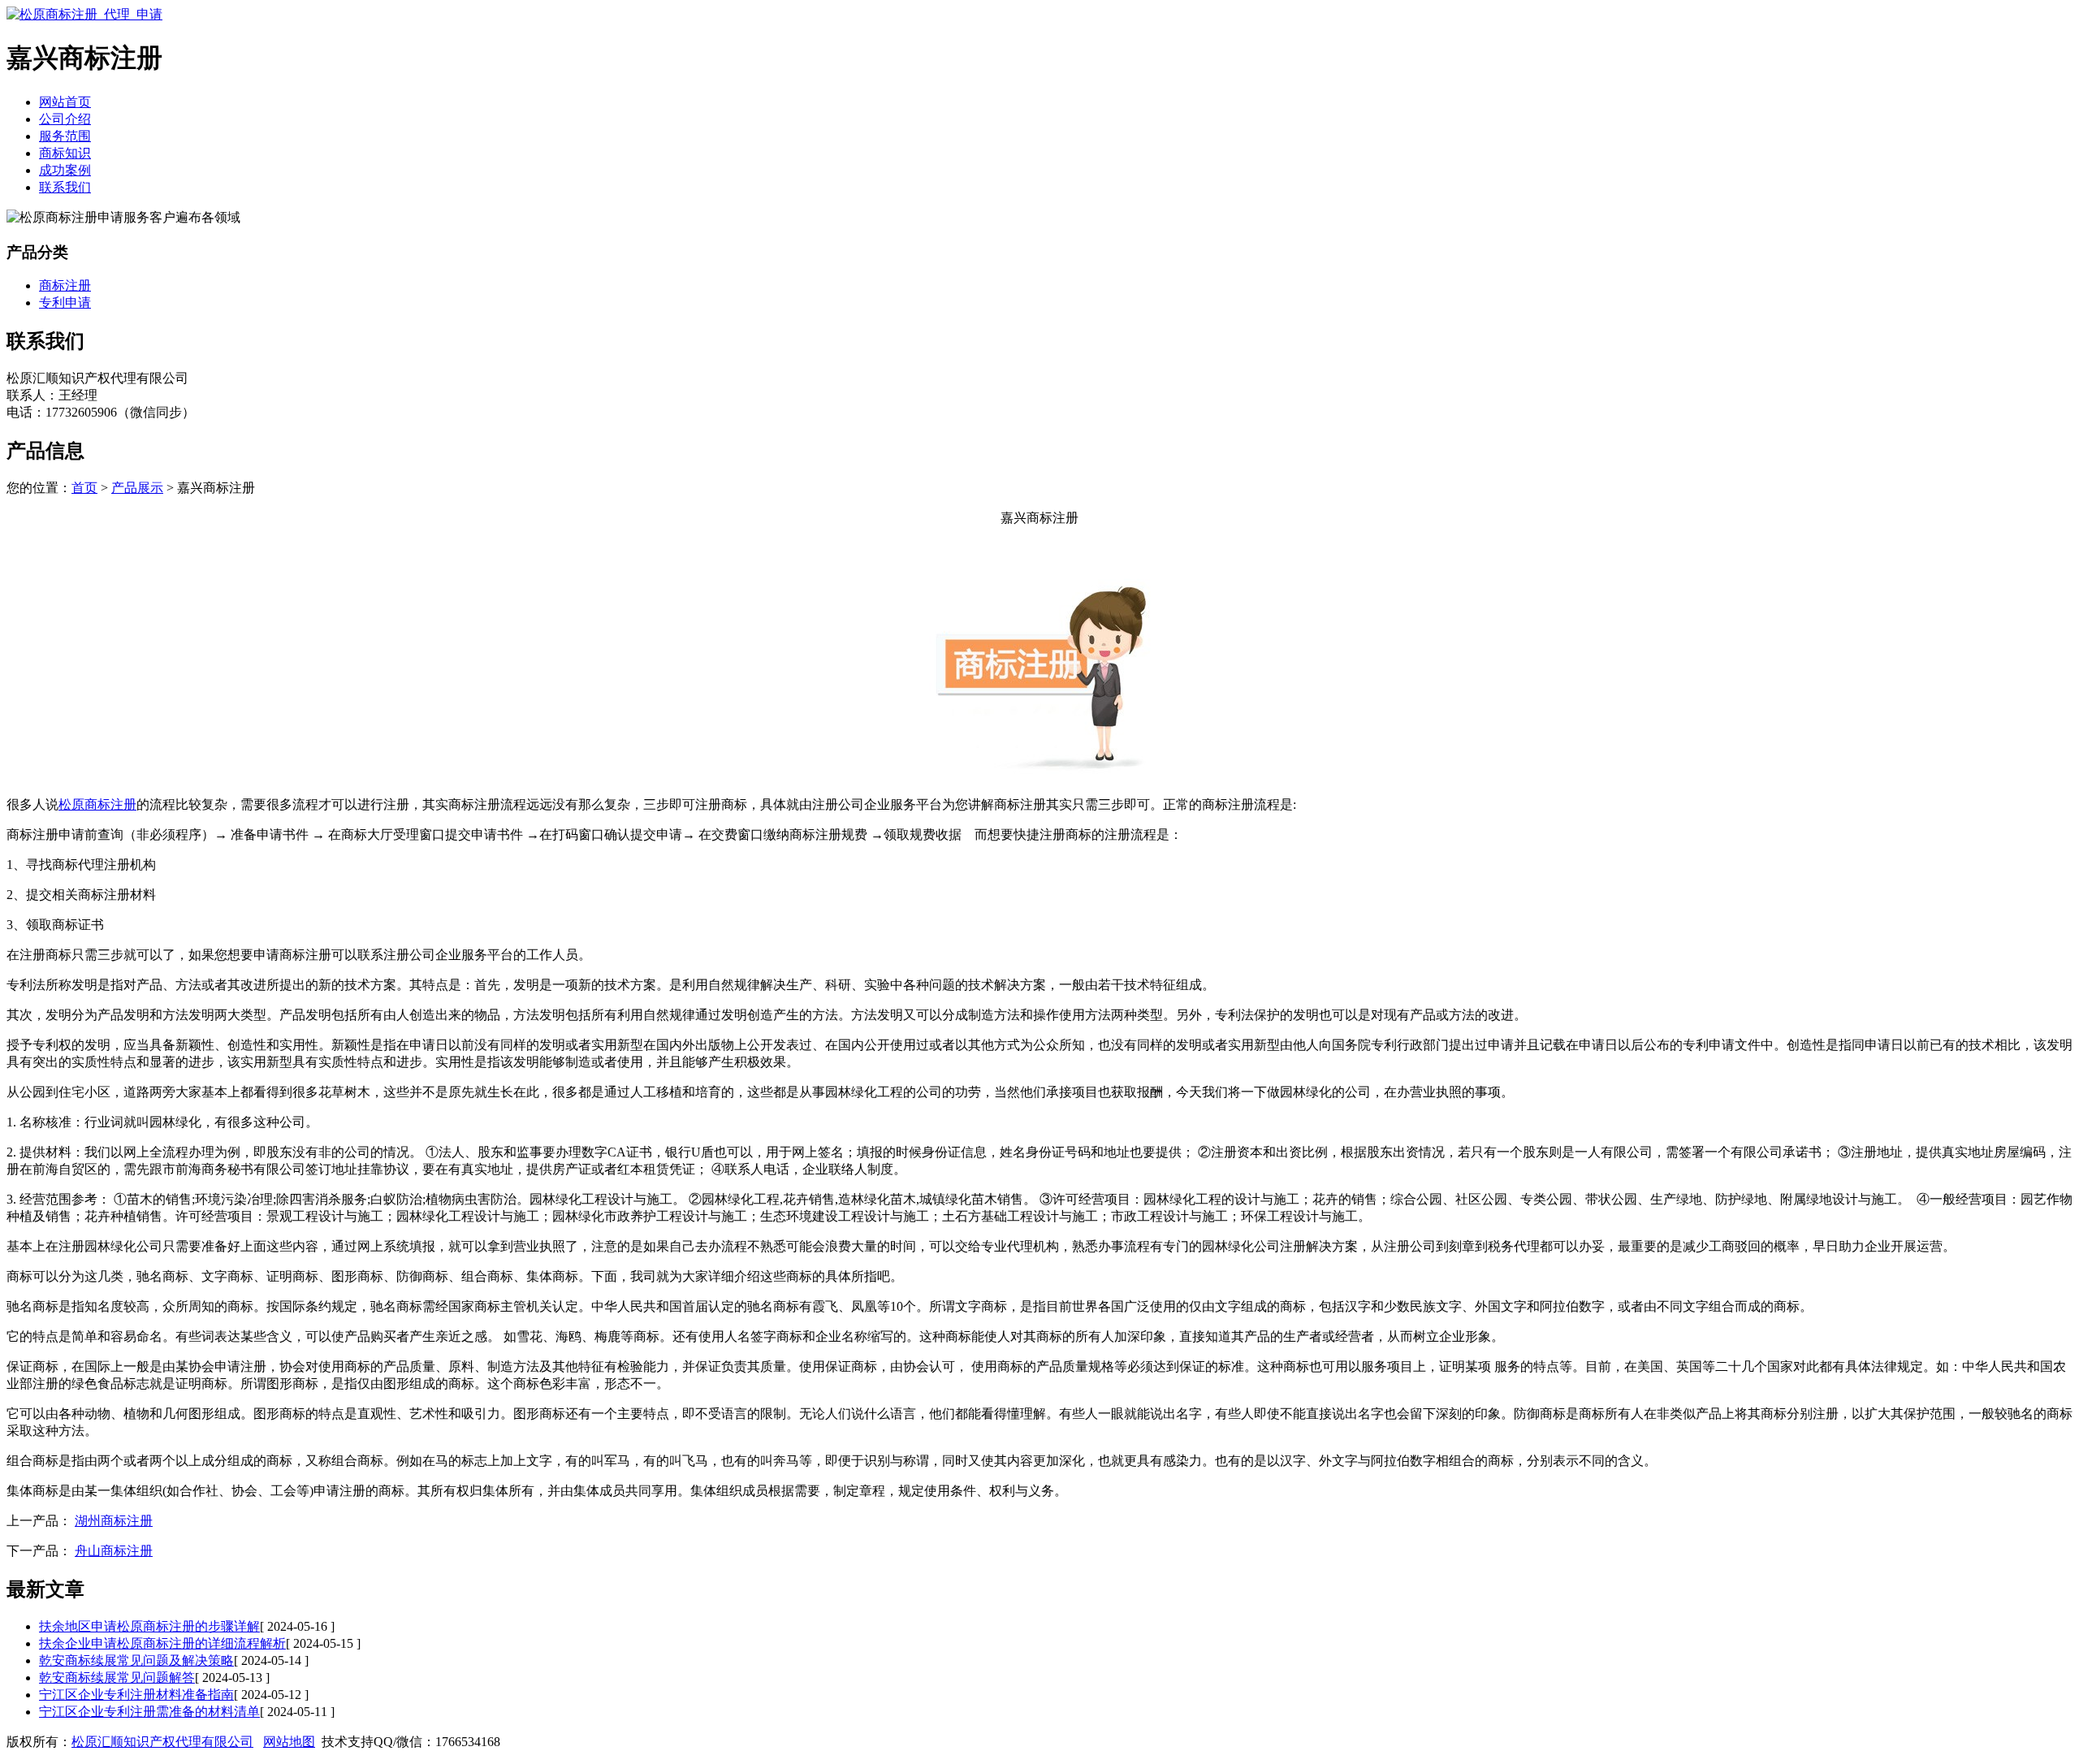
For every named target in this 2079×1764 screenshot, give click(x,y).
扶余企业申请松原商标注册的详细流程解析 (162, 1643)
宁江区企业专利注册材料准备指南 (136, 1695)
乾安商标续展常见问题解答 (117, 1678)
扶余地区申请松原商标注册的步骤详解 (149, 1626)
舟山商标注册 (114, 1551)
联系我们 (65, 187)
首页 (84, 488)
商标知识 (65, 153)
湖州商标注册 (114, 1521)
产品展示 (137, 488)
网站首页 (65, 102)
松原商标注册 (97, 804)
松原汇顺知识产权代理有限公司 (162, 1742)
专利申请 (65, 303)
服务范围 (65, 136)
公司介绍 (65, 119)
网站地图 (289, 1742)
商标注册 (65, 285)
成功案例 (65, 170)
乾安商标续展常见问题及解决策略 (136, 1660)
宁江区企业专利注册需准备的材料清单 (149, 1712)
